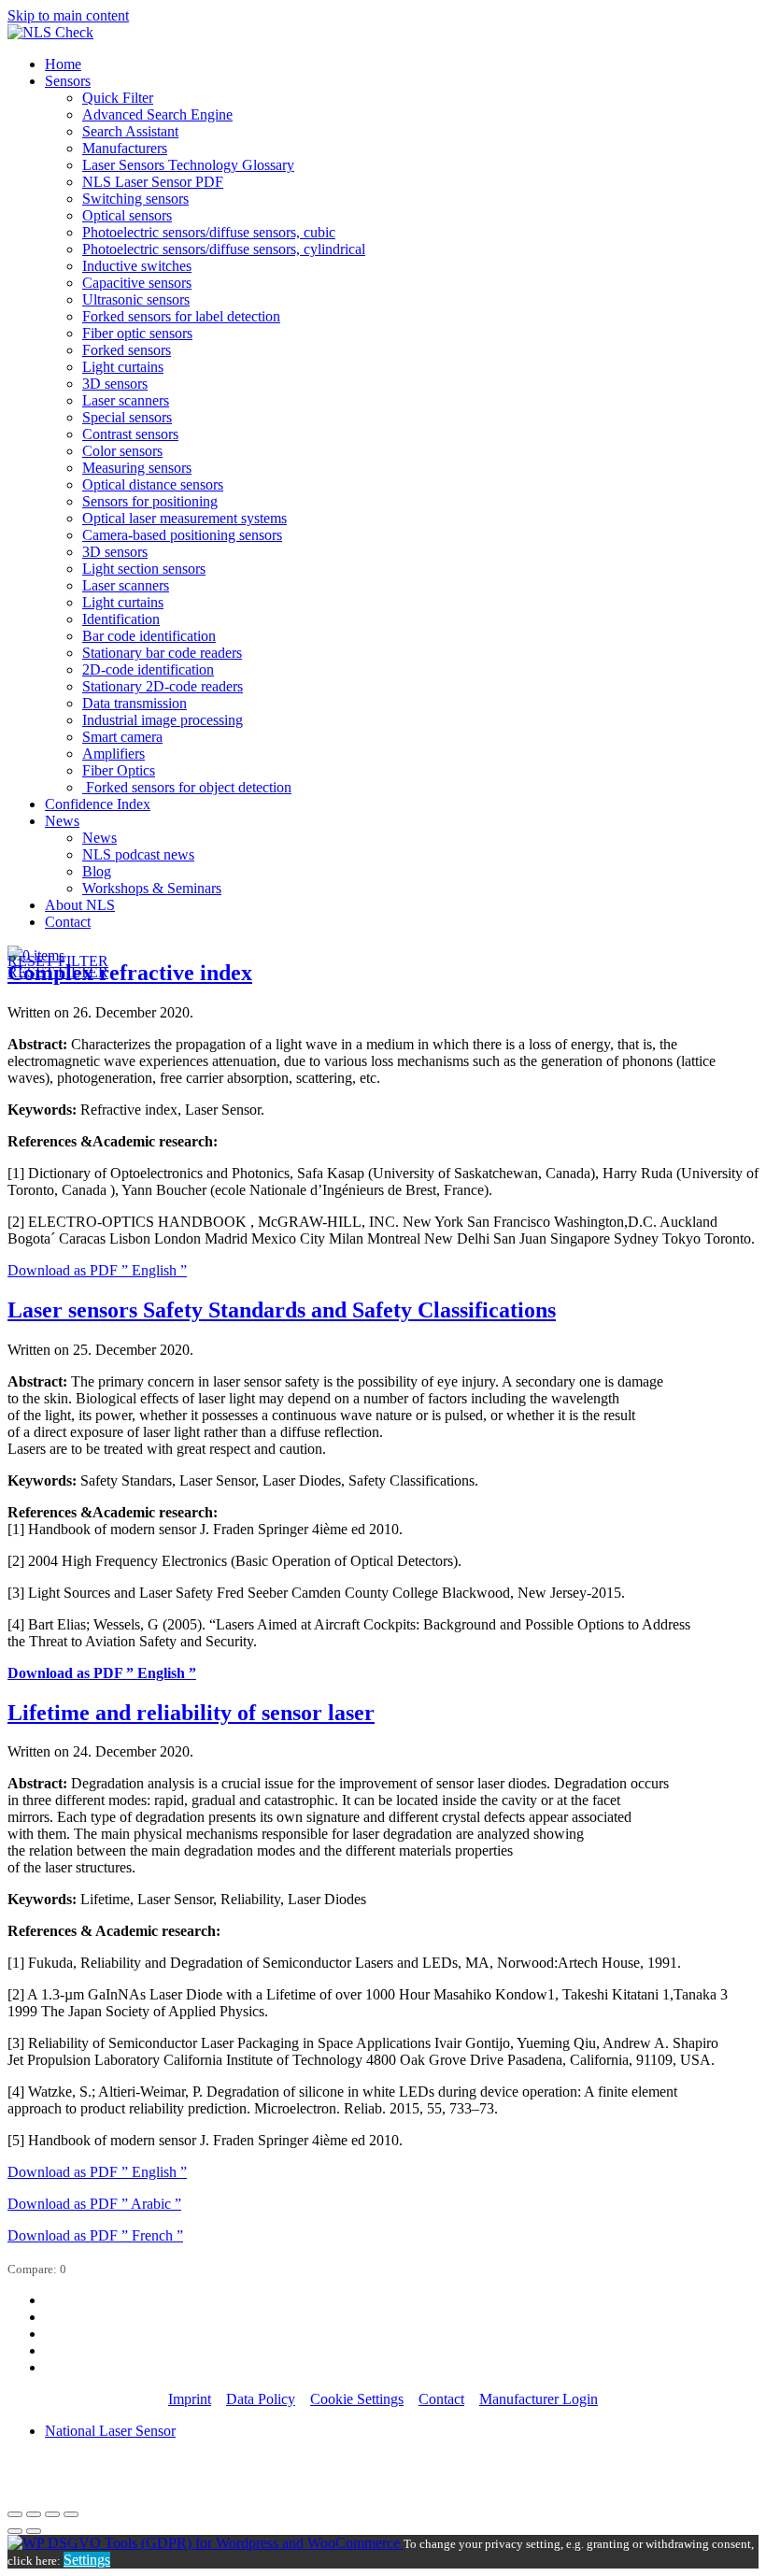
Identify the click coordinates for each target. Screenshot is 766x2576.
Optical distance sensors (153, 484)
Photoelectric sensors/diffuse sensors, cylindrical (224, 249)
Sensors (68, 81)
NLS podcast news (138, 854)
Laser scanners (126, 400)
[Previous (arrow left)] (15, 2531)
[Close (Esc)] (15, 2514)
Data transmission (135, 703)
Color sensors (122, 451)
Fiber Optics (119, 770)
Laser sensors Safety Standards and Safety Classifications (282, 1310)
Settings (87, 2560)
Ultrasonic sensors (136, 299)
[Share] (34, 2514)
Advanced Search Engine (157, 114)
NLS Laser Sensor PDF (153, 182)
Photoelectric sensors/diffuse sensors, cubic (209, 232)
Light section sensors (144, 569)
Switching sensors (135, 199)
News (62, 821)
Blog (97, 871)
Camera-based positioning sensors (182, 535)
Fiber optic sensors (137, 333)
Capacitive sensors (137, 283)
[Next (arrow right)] (34, 2531)
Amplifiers (113, 754)
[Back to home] (50, 32)
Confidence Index (98, 804)
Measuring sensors (137, 468)
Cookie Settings (357, 2399)
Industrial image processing (163, 720)
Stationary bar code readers (162, 653)
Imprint (190, 2399)
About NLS (80, 905)
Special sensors (127, 417)
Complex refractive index (130, 973)
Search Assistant (130, 131)
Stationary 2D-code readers (163, 686)
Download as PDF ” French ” (95, 2235)
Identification (121, 619)
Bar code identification (149, 636)
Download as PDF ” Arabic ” (94, 2204)
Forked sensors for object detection (187, 787)
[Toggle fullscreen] (52, 2514)
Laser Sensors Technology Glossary (188, 165)
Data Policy (261, 2399)
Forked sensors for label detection (181, 316)
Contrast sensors (130, 434)
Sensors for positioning (150, 501)
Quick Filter (118, 98)
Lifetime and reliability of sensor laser (191, 1713)
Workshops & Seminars (152, 888)
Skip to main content (68, 15)
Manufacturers (125, 148)
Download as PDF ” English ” (97, 1270)
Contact (68, 922)
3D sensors (115, 384)
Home (63, 64)
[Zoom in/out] (71, 2514)
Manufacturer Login (539, 2399)
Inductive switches (137, 266)
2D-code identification (148, 669)
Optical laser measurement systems (184, 518)
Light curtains (123, 367)
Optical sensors (127, 215)
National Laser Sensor (110, 2431)
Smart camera (122, 737)
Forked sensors (127, 350)
